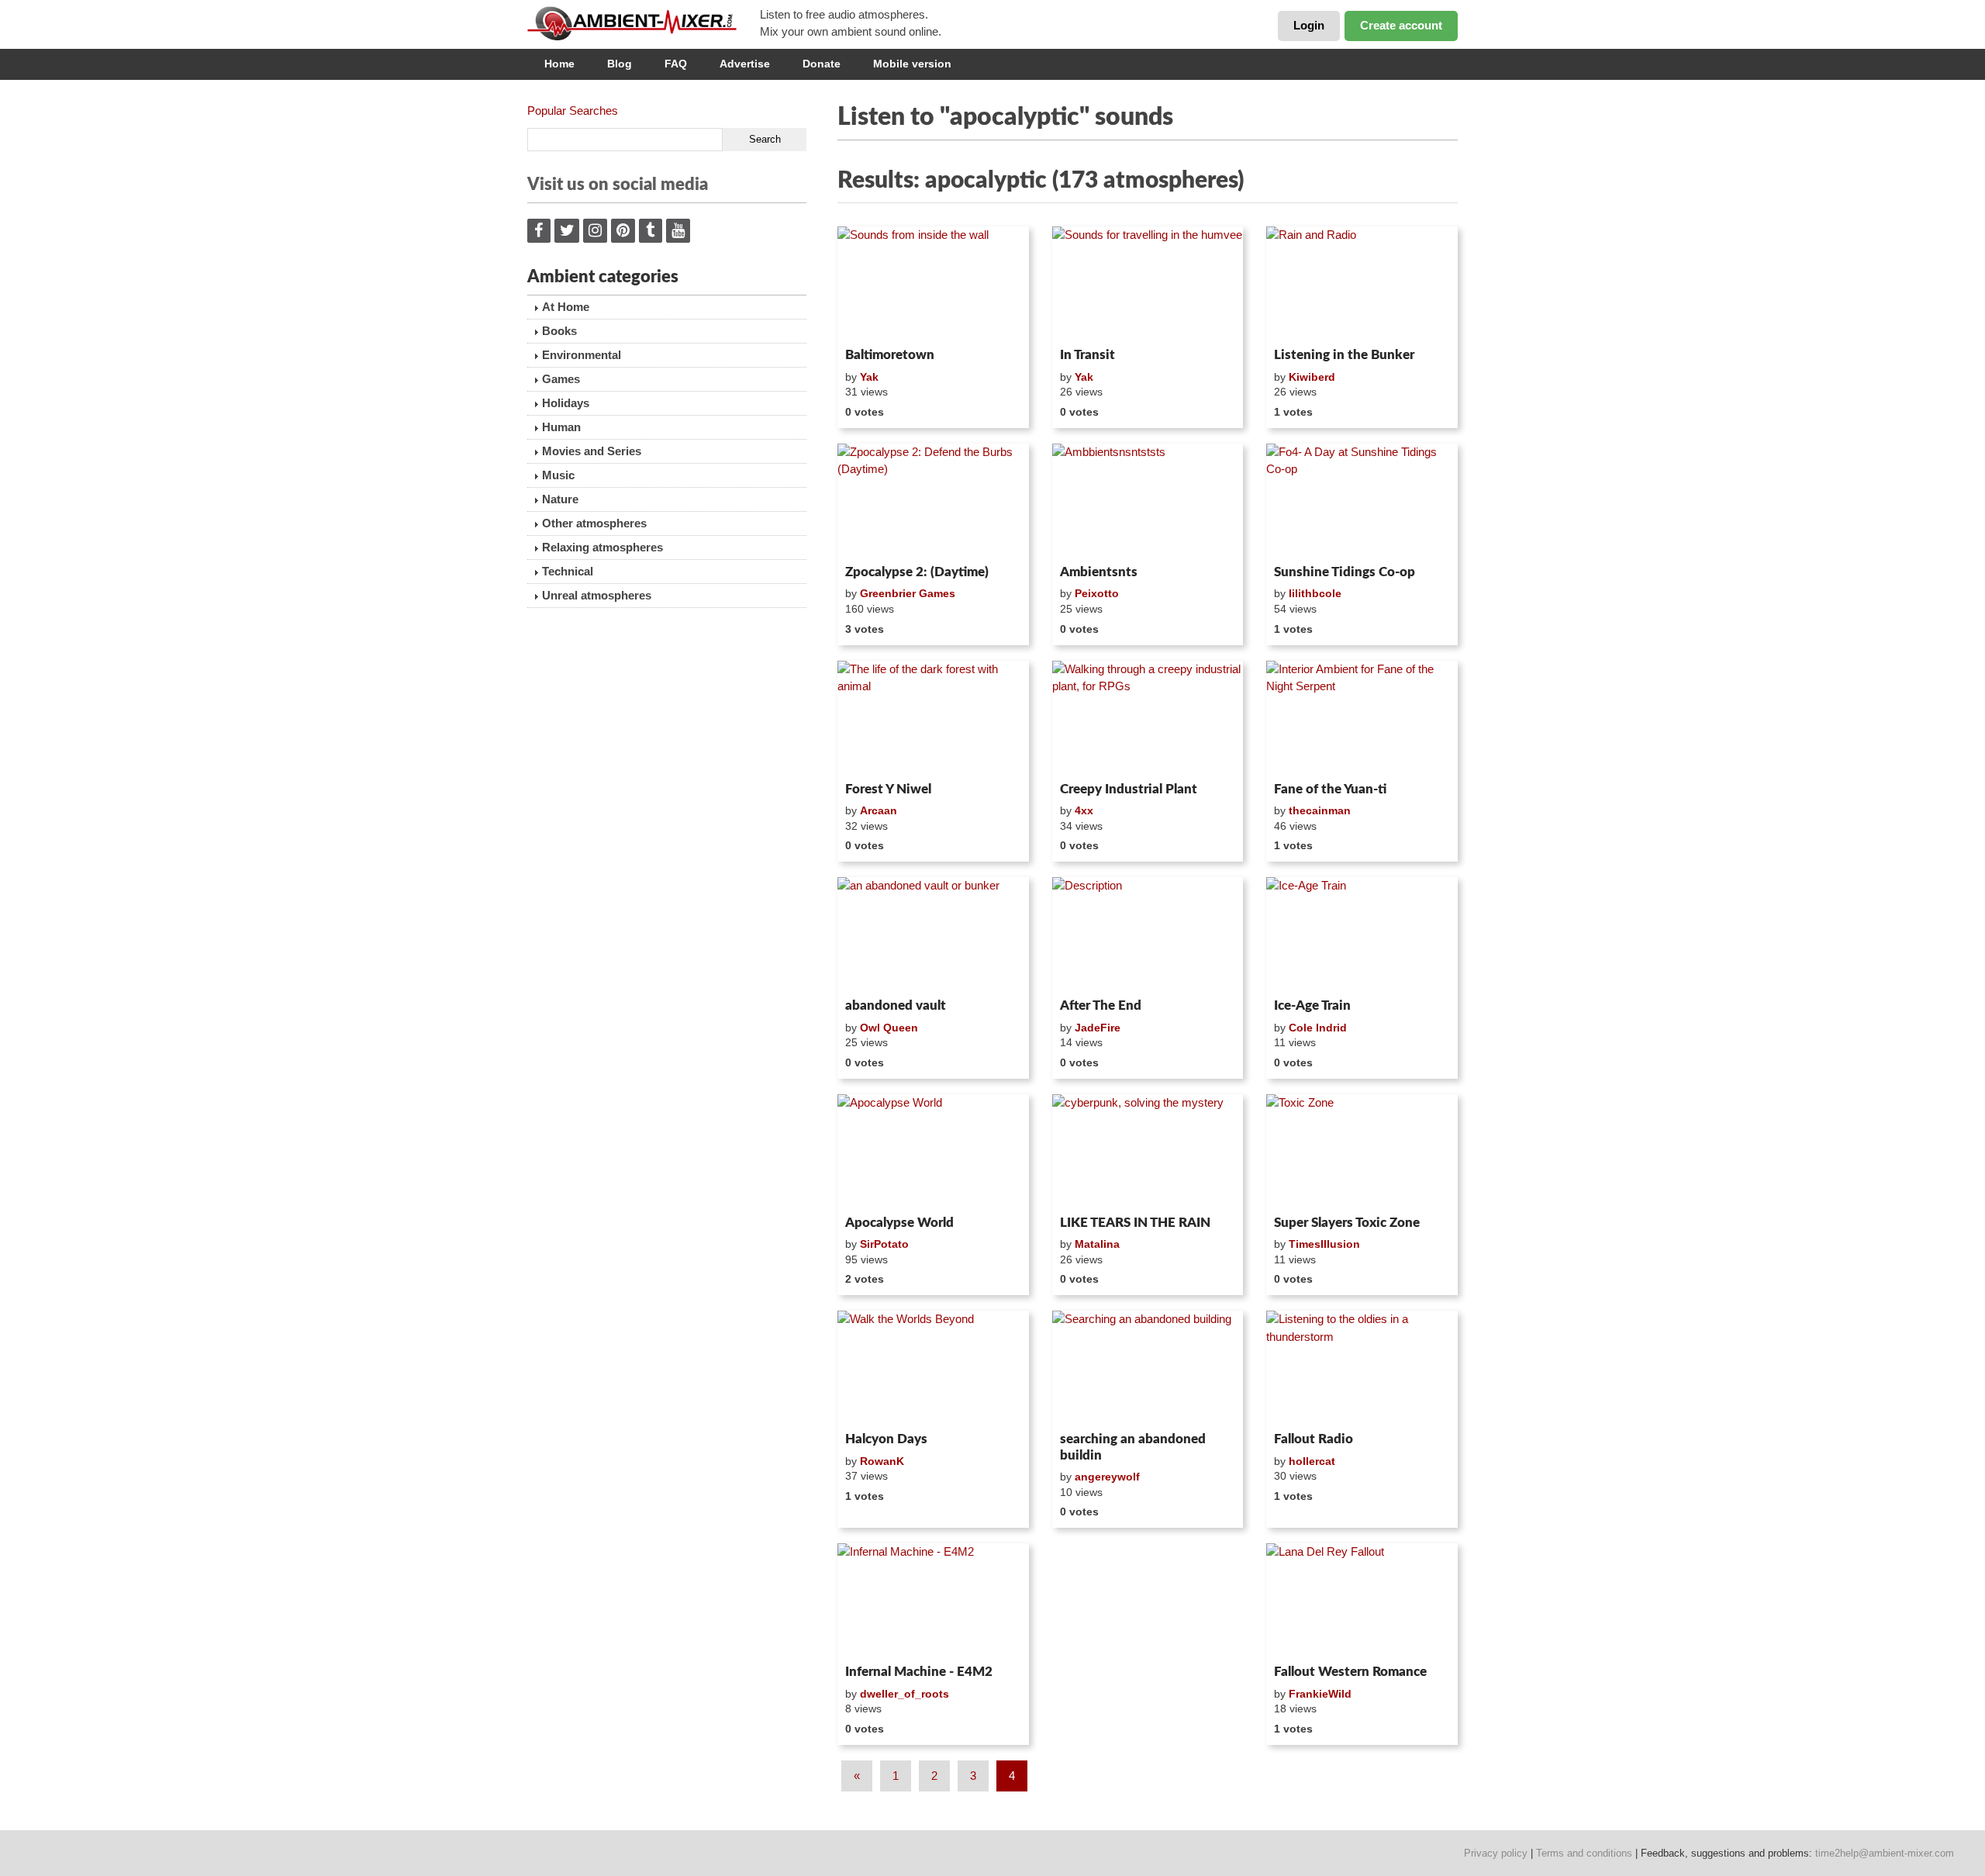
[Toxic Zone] (1362, 1152)
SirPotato (884, 1244)
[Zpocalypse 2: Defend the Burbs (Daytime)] (933, 501)
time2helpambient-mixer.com (1885, 1853)
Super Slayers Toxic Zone (1347, 1223)
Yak (869, 377)
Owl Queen (889, 1028)
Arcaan (879, 810)
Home (559, 64)
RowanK (882, 1461)
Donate (822, 64)
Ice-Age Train (1312, 1005)
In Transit (1087, 355)
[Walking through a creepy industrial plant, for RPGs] (1148, 718)
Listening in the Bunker (1344, 355)
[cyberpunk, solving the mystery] (1148, 1152)
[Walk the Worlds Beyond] (933, 1368)
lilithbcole (1315, 593)
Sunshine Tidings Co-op (1345, 572)
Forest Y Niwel (888, 789)
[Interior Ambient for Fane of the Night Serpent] (1362, 718)
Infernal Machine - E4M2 (919, 1672)
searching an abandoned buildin (1133, 1447)
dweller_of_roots (904, 1694)
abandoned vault (896, 1005)
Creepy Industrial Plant (1129, 789)
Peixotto (1097, 593)
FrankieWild (1320, 1694)
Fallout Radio (1314, 1439)
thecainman (1320, 810)
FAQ (676, 64)
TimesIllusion (1324, 1244)
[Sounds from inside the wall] (933, 284)
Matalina (1097, 1244)
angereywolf (1107, 1477)
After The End (1101, 1005)
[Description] (1148, 935)
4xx (1084, 810)
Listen (875, 321)
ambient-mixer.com (644, 23)
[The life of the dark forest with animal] (933, 718)
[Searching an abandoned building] (1148, 1368)
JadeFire (1098, 1028)
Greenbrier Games (908, 593)
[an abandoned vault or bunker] (933, 935)
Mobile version (912, 64)
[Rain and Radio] (1362, 284)
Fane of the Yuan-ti (1330, 789)
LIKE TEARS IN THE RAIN (1135, 1223)
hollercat (1312, 1461)
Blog (620, 64)
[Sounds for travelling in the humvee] (1148, 284)
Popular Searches (573, 111)
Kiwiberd (1312, 377)
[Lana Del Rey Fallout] (1362, 1601)
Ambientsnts (1099, 572)
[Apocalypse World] (933, 1152)
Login (1309, 25)
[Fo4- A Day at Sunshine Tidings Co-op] (1362, 501)
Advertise (745, 64)
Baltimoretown (890, 355)
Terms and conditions (1584, 1853)
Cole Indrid (1318, 1028)
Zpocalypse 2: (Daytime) (917, 572)
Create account (1401, 25)
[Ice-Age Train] (1362, 935)
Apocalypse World (899, 1223)
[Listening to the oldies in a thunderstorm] (1362, 1368)
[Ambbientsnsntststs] (1148, 501)
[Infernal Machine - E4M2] (933, 1601)
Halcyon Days (886, 1439)
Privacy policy (1496, 1853)
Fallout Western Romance (1350, 1672)
